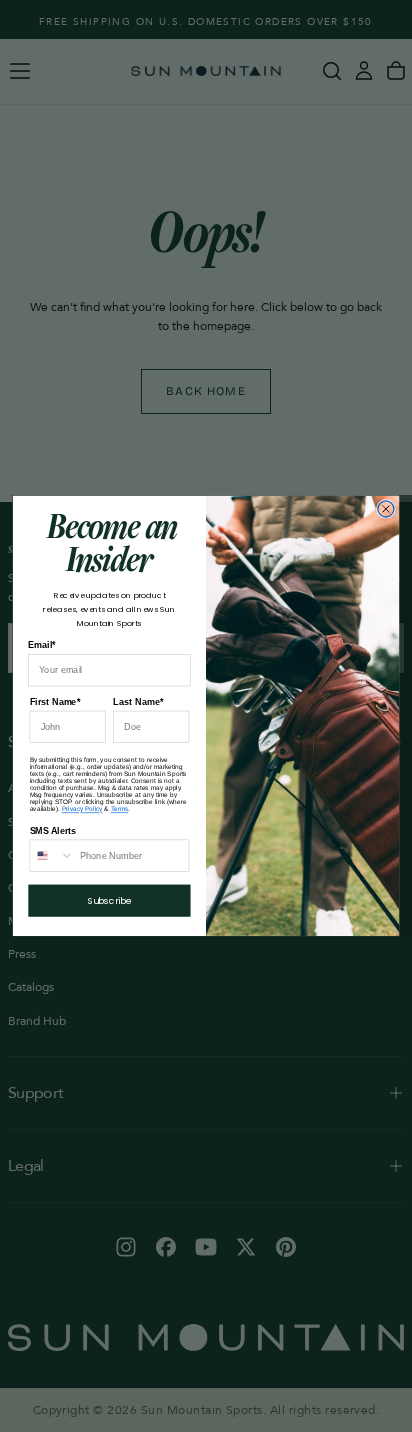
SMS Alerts (53, 830)
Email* (41, 645)
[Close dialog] (386, 509)
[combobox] (52, 855)
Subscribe (110, 900)
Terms (119, 808)
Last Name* (138, 702)
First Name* (55, 702)
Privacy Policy (82, 808)
